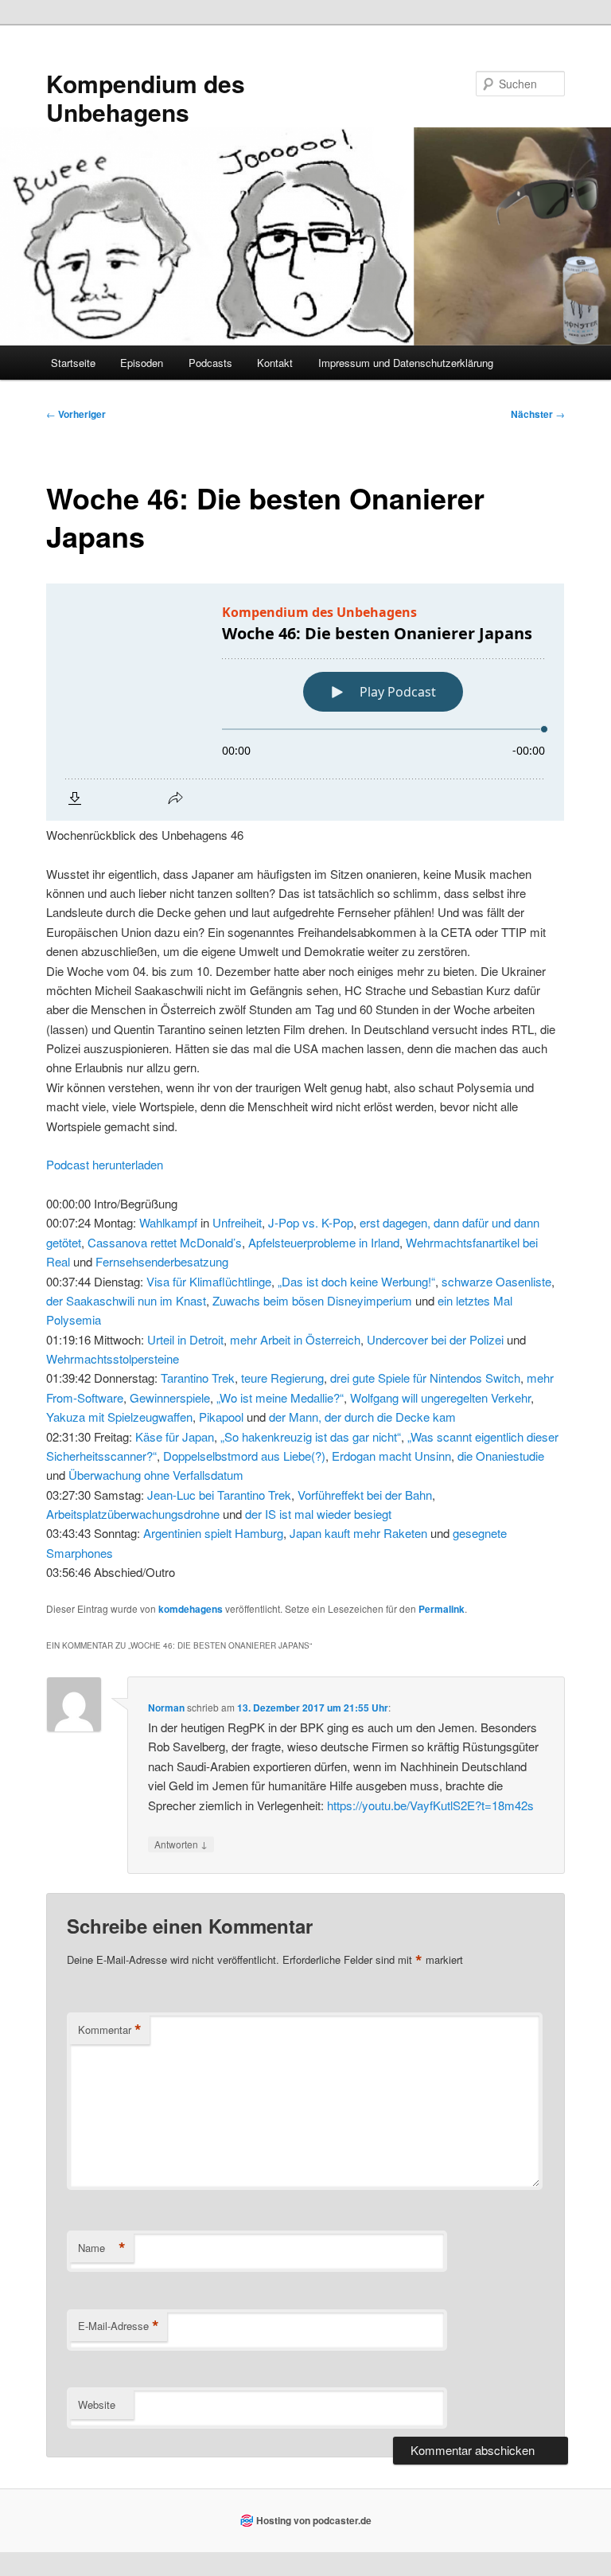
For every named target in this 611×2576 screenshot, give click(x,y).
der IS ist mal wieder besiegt (318, 1514)
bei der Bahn (399, 1495)
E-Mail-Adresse (119, 2326)
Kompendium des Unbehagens (146, 98)
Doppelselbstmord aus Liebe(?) (244, 1456)
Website (97, 2404)
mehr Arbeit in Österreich (295, 1339)
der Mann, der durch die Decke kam (362, 1417)
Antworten (181, 1844)
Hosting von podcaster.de (314, 2520)
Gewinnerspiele (170, 1397)
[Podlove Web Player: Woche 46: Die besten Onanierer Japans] (305, 702)
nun (147, 1300)
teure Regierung (282, 1378)
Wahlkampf (168, 1222)
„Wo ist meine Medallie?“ (280, 1397)
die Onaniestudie (501, 1456)
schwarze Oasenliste (496, 1281)
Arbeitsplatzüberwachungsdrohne (133, 1514)
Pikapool (221, 1417)
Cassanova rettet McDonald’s (165, 1242)
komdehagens (191, 1609)
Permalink (442, 1609)
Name (102, 2248)
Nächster (538, 414)
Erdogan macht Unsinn (391, 1456)
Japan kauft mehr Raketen (358, 1533)
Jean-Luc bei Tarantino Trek (219, 1495)
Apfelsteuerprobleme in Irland (324, 1242)
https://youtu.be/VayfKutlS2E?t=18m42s (430, 1805)
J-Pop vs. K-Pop (311, 1222)
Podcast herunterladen (105, 1164)
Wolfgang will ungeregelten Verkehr (440, 1397)
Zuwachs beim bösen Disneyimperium (312, 1300)
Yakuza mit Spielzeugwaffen (119, 1417)
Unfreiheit (237, 1222)
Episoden (142, 363)
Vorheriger (76, 414)
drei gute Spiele (370, 1378)
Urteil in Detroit (185, 1339)
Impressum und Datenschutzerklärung (406, 363)
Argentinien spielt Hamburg (213, 1533)
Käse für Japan (175, 1436)
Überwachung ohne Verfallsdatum (156, 1475)
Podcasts (210, 363)
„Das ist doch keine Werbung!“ (356, 1281)
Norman (166, 1708)
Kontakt (275, 363)
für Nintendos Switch (467, 1378)
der (54, 1300)
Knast (191, 1300)
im (166, 1300)
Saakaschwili (100, 1300)
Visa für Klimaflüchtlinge (209, 1281)
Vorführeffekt (331, 1495)
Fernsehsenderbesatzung (162, 1261)
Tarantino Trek (198, 1378)
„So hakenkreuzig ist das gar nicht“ (311, 1436)
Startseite (73, 363)
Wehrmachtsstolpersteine (113, 1358)
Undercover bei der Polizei (435, 1339)
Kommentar (110, 2030)
